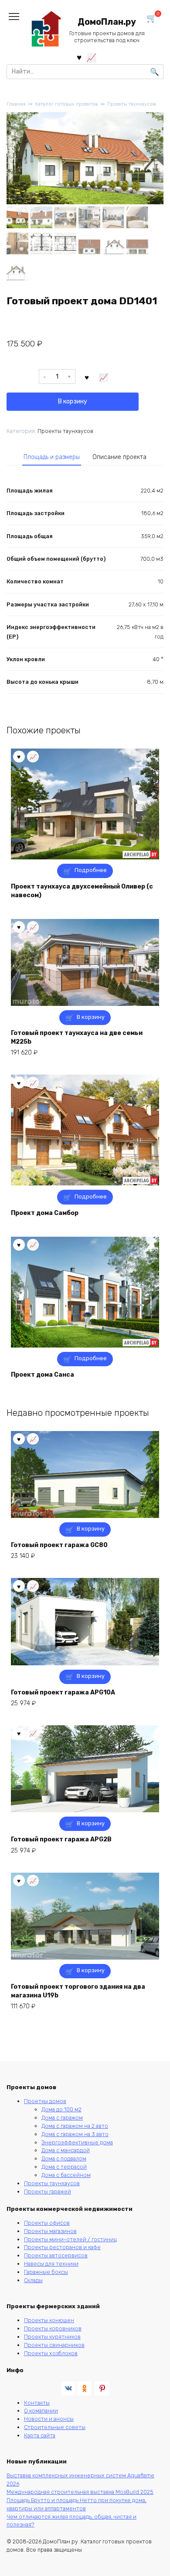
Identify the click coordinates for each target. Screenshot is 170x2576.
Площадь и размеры (52, 457)
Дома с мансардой (66, 2150)
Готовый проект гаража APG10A (63, 1692)
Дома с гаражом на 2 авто (75, 2126)
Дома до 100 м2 (61, 2109)
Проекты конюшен (49, 2320)
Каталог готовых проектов (66, 104)
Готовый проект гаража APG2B (61, 1839)
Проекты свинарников (54, 2345)
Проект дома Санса (42, 1375)
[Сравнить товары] (91, 57)
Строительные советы (55, 2427)
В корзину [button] (91, 1017)
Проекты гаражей (48, 2192)
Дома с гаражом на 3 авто (75, 2134)
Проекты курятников (52, 2337)
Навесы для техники (51, 2264)
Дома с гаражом (62, 2118)
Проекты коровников (53, 2328)
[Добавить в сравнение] (104, 376)
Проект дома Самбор (45, 1213)
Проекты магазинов (50, 2231)
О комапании (41, 2411)
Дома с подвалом (64, 2158)
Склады (33, 2280)
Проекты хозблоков (51, 2353)
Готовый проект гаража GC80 (59, 1545)
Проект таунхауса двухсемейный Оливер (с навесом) (82, 891)
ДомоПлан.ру (107, 22)
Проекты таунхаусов (132, 104)
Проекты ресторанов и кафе (62, 2247)
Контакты (37, 2403)
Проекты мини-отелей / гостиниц (70, 2239)
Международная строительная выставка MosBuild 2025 (80, 2492)
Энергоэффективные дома (77, 2142)
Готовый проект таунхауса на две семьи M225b (77, 1037)
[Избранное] (79, 57)
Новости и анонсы (49, 2419)
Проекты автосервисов (56, 2255)
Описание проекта (119, 457)
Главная (16, 104)
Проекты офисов (47, 2223)
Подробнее (91, 870)
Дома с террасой (64, 2167)
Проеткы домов (45, 2101)
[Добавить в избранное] (87, 376)
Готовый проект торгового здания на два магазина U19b (78, 1991)
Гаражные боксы (46, 2272)
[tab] (52, 457)
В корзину (73, 401)
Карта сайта (40, 2435)
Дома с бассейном (66, 2175)
